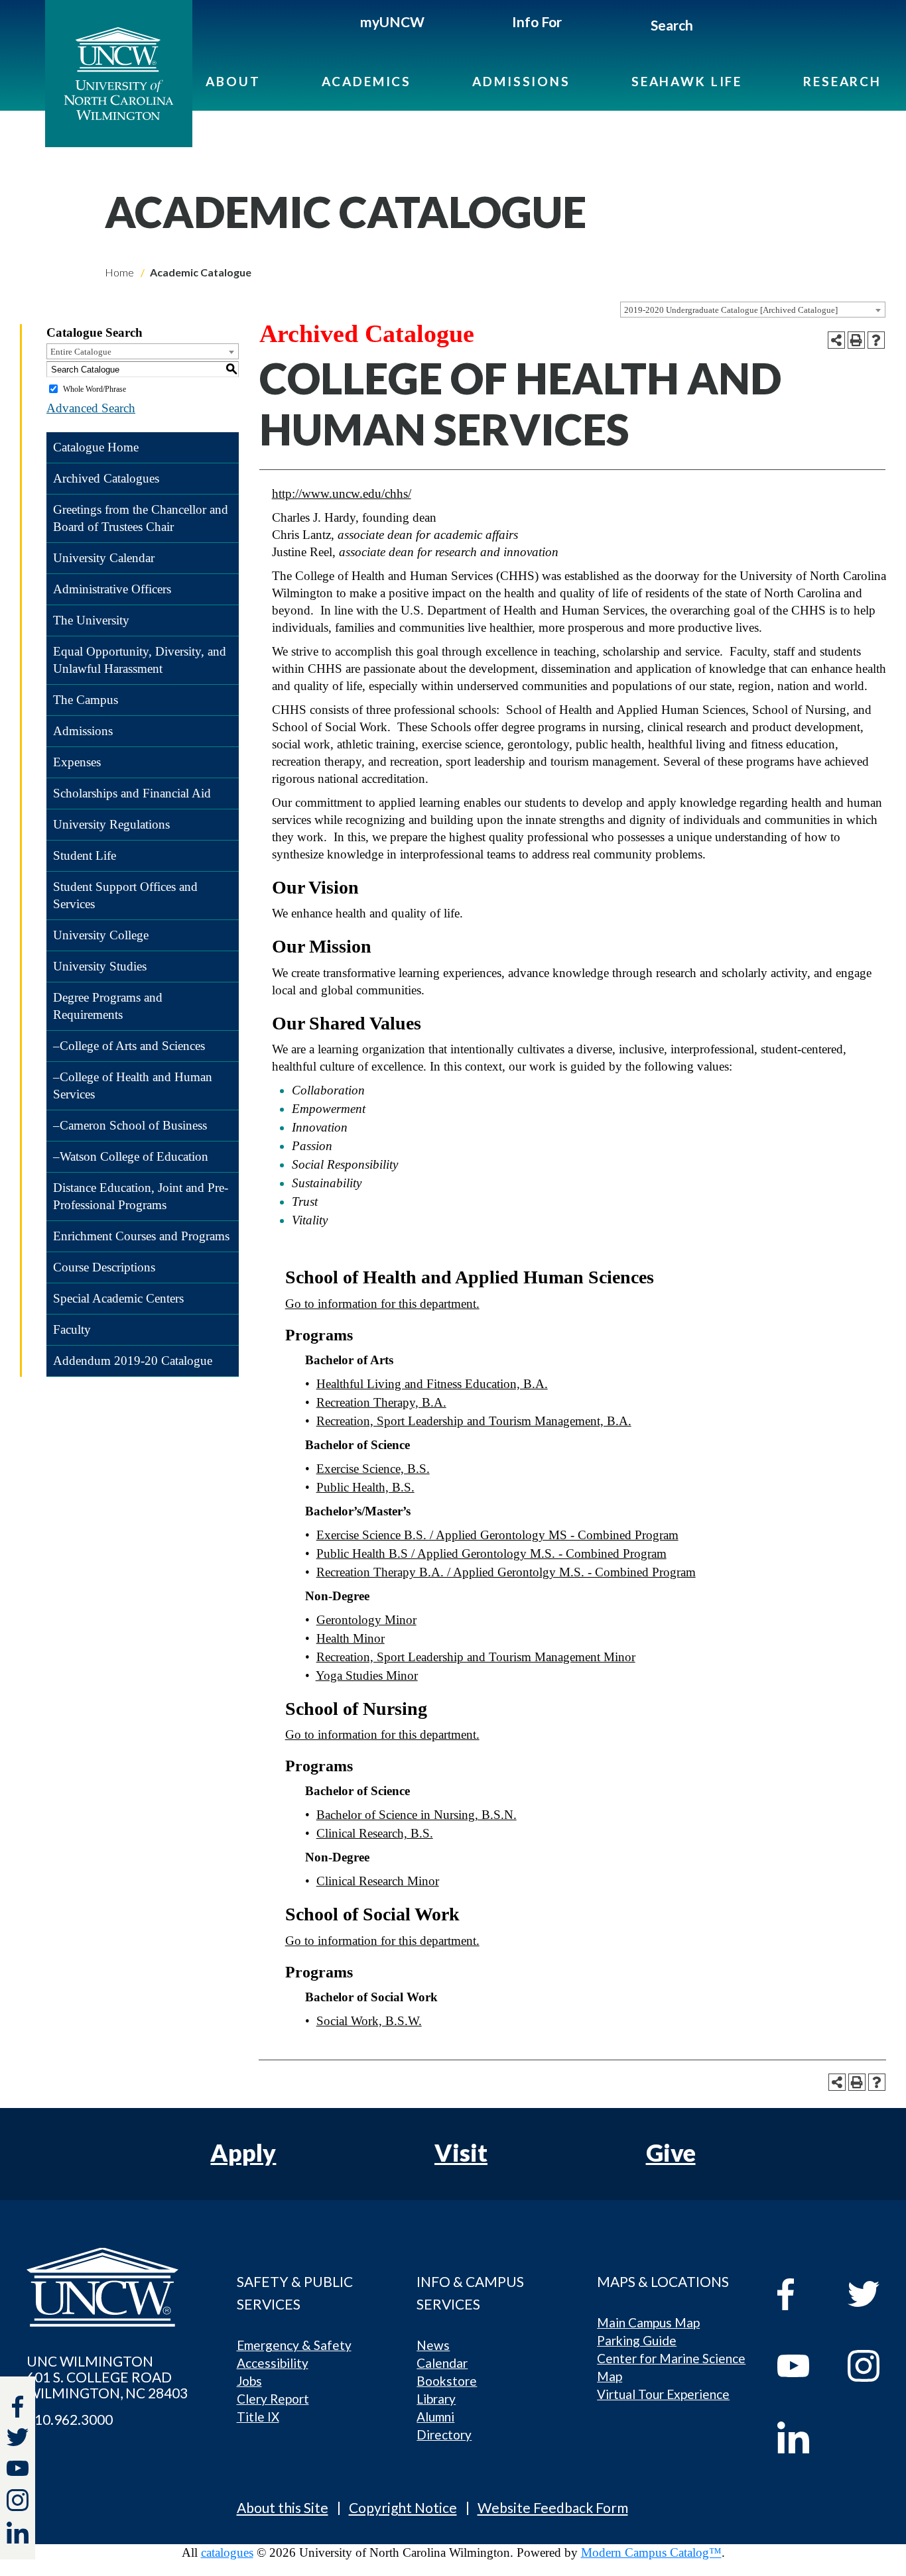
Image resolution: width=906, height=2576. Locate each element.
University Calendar (104, 558)
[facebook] (803, 2294)
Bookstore (447, 2381)
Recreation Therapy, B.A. (381, 1402)
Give (671, 2152)
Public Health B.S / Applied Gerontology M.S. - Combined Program (491, 1553)
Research (842, 81)
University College (101, 935)
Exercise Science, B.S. (373, 1469)
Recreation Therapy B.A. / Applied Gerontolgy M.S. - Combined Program (506, 1572)
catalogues (227, 2552)
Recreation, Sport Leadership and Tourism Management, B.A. (474, 1421)
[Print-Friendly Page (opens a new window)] (856, 340)
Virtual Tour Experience (663, 2394)
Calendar (442, 2363)
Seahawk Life (687, 81)
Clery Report (273, 2399)
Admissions (521, 81)
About (233, 81)
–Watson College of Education (131, 1156)
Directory (444, 2434)
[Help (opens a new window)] (876, 340)
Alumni (435, 2417)
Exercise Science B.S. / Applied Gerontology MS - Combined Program (497, 1535)
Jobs (249, 2381)
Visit (461, 2152)
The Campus (86, 700)
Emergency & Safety (294, 2345)
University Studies (100, 966)
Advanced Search (91, 408)
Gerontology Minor (366, 1620)
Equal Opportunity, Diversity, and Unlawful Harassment (140, 660)
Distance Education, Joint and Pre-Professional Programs (141, 1196)
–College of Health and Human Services (133, 1085)
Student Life (85, 855)
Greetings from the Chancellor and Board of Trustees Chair (141, 518)
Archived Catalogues (106, 478)
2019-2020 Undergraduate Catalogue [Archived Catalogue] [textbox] (731, 310)
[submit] (708, 27)
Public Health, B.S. (365, 1487)
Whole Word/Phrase (95, 389)
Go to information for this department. (382, 1304)
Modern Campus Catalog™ (651, 2552)
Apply (243, 2152)
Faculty (72, 1329)
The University (91, 620)
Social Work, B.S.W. (369, 2021)
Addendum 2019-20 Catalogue (133, 1361)
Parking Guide (637, 2340)
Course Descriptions (104, 1267)
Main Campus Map (648, 2322)
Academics (367, 81)
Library (436, 2399)
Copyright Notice (403, 2507)
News (433, 2345)
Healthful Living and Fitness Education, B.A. (432, 1384)
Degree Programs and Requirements (108, 1006)
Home (119, 272)
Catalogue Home (96, 447)
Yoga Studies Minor (367, 1675)
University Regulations (111, 824)
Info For (537, 22)
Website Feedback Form (553, 2507)
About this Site (283, 2507)
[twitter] (18, 2439)
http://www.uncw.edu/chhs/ (342, 494)
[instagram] (18, 2500)
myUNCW (392, 22)
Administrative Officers (112, 589)
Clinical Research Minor (378, 1881)
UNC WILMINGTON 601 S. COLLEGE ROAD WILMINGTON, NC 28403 (107, 2377)
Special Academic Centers (118, 1298)
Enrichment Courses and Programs (141, 1236)
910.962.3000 (70, 2420)
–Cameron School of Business (130, 1125)
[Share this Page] (836, 340)
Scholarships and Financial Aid (132, 793)
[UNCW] (119, 74)
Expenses (77, 762)
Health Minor (351, 1638)
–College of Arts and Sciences (129, 1046)
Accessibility (273, 2363)
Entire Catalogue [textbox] (81, 352)
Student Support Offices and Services (125, 895)
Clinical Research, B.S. (375, 1833)
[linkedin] (803, 2437)
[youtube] (803, 2366)
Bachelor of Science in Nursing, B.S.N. (417, 1815)
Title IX (258, 2417)
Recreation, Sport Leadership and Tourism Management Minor (476, 1657)
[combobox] (753, 310)
